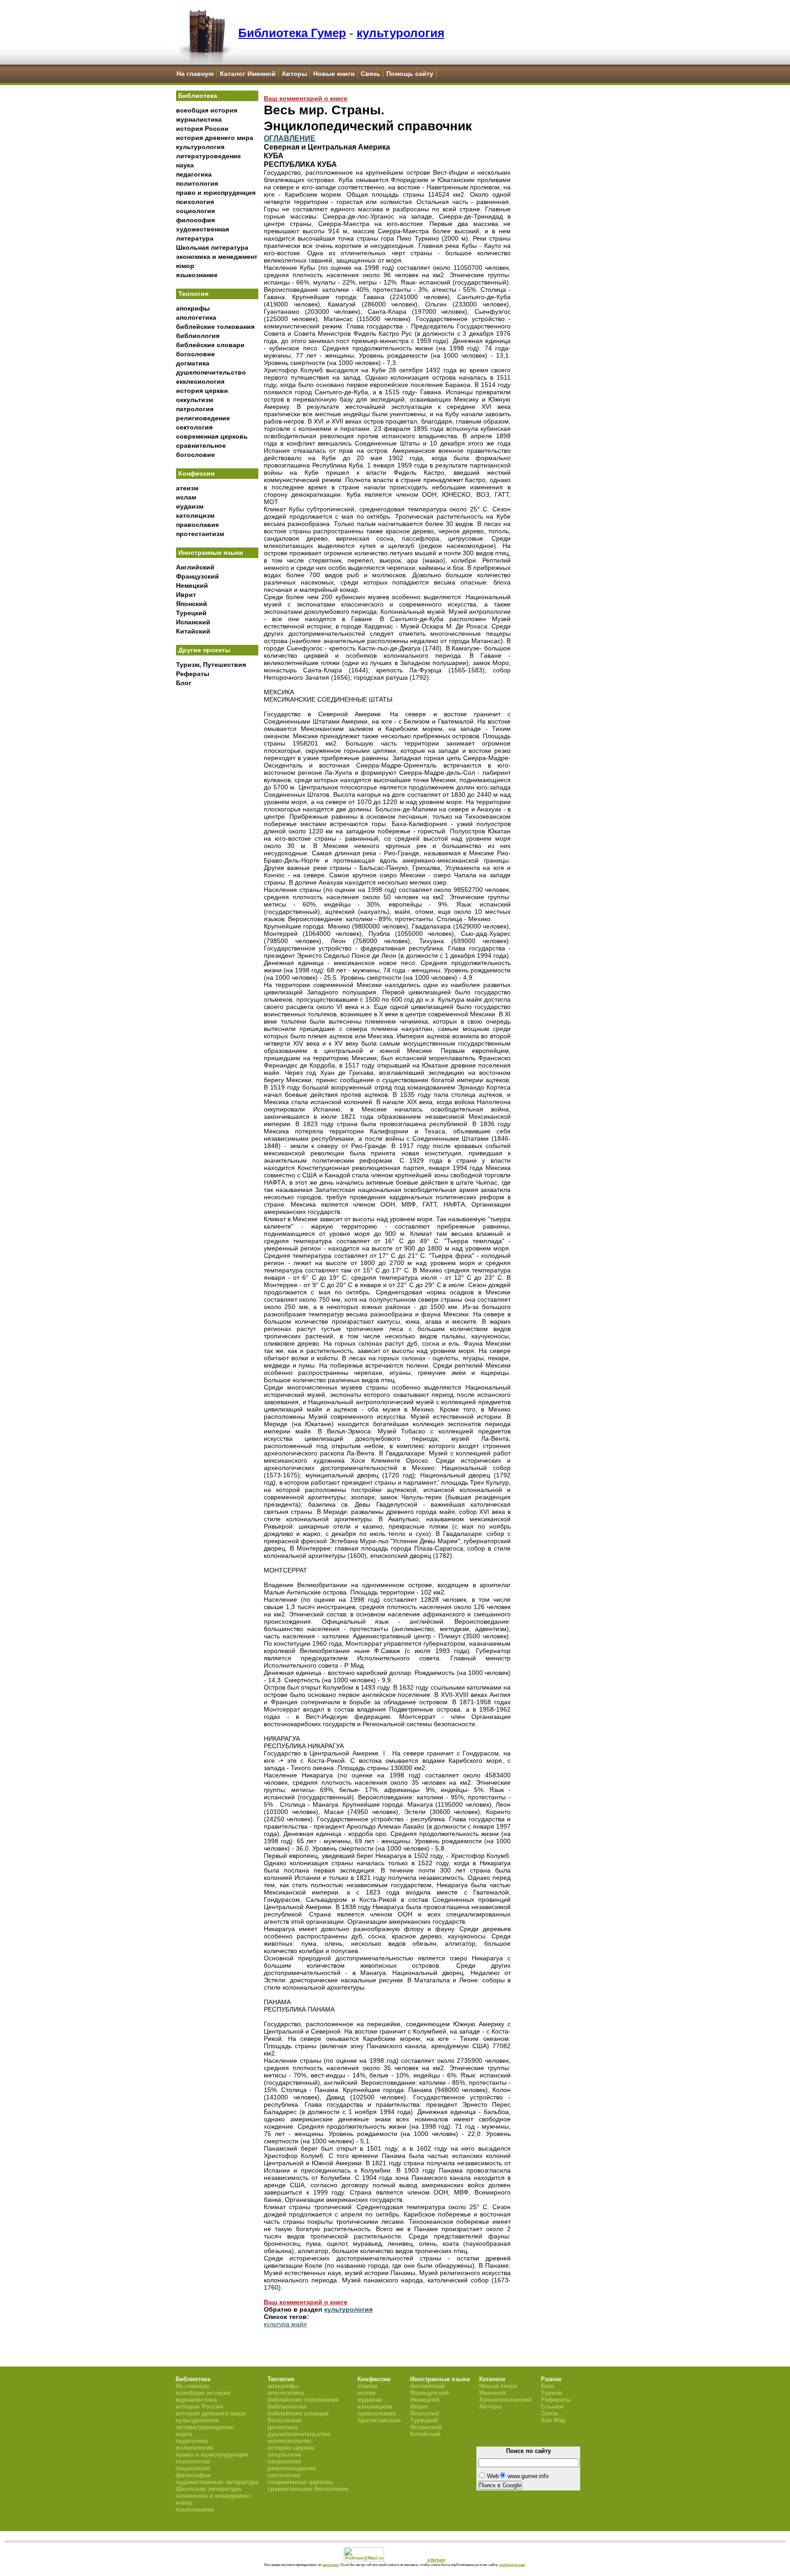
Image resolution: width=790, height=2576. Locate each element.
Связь (371, 74)
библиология (198, 336)
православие (197, 525)
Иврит (186, 595)
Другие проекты (204, 650)
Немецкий (192, 585)
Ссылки (552, 2407)
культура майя (285, 2324)
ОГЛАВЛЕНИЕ (290, 138)
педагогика (194, 174)
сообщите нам (512, 2565)
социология (195, 211)
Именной (492, 2393)
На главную (195, 74)
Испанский (193, 622)
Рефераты (193, 674)
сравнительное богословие (308, 2489)
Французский (197, 576)
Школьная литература (212, 247)
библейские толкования (215, 327)
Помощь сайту (410, 74)
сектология (194, 427)
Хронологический (505, 2400)
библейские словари (210, 345)
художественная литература (217, 2482)
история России (202, 129)
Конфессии (197, 473)
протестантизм (200, 534)
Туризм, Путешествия (211, 665)
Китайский (193, 631)
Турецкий (191, 613)
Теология (193, 294)
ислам (186, 497)
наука (185, 165)
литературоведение (208, 156)
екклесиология (200, 381)
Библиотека (198, 96)
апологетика (196, 317)
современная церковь (212, 436)
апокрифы (193, 308)
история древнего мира (215, 138)
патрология (195, 409)
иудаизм (190, 506)
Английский (195, 567)
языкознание (197, 275)
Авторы (294, 74)
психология (195, 202)
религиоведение (203, 418)
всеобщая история (207, 110)
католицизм (195, 515)
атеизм (187, 488)
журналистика (199, 119)
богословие (195, 354)
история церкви (202, 391)
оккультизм (195, 400)
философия (195, 220)
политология (197, 183)
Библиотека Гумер (292, 33)
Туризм (552, 2393)
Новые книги (334, 74)
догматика (193, 363)
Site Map (553, 2420)
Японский (192, 604)
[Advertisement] (217, 842)
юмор (185, 266)
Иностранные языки (211, 553)
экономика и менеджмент (217, 257)
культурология (400, 33)
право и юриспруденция (216, 193)
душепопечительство (211, 372)
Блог (184, 683)
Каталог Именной (248, 74)
